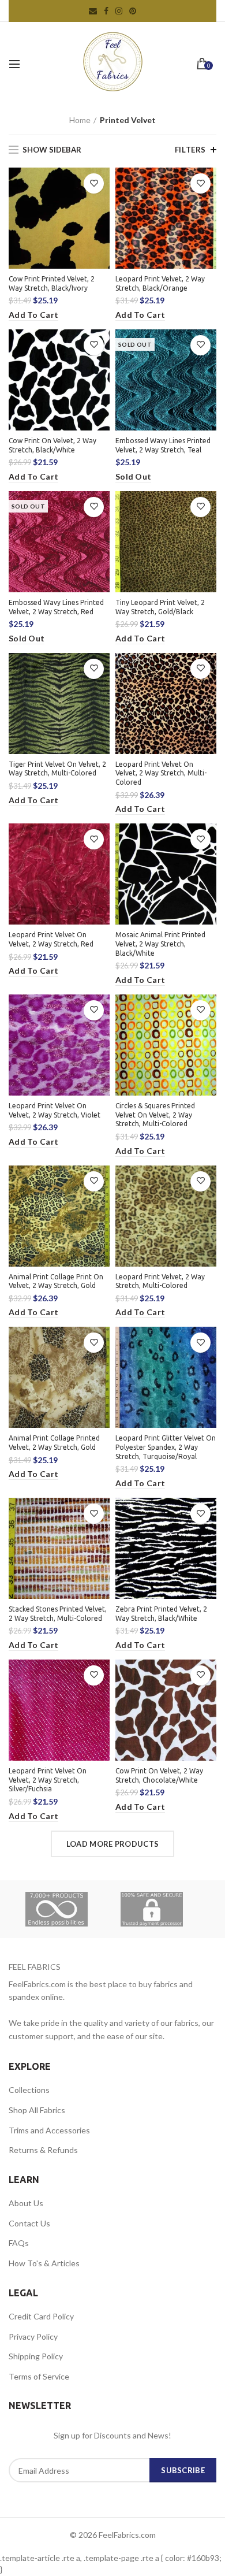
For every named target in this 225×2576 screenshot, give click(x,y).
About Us (26, 2203)
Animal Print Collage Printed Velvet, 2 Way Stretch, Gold (54, 1443)
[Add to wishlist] (94, 183)
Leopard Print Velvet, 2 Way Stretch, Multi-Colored (160, 1281)
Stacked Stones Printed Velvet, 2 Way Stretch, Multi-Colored (58, 1614)
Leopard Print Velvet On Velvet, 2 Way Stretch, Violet (55, 1110)
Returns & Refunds (43, 2150)
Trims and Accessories (49, 2130)
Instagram (119, 11)
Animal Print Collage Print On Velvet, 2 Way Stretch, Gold (56, 1281)
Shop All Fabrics (37, 2110)
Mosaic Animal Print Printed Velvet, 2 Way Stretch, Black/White (160, 944)
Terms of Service (39, 2376)
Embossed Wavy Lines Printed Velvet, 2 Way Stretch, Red (56, 607)
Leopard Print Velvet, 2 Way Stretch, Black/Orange (160, 283)
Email (93, 11)
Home (80, 120)
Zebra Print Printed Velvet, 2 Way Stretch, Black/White (161, 1614)
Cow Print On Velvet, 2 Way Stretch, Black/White (52, 445)
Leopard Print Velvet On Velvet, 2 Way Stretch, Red (51, 939)
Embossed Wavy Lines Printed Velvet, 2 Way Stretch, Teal (163, 445)
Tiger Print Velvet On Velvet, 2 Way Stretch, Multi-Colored (57, 769)
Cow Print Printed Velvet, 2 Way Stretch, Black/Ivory (52, 283)
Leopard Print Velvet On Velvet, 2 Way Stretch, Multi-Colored (161, 773)
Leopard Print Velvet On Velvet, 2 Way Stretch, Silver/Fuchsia (48, 1780)
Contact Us (29, 2223)
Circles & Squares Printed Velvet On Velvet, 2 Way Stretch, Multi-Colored (155, 1115)
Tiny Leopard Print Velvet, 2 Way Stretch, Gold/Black (160, 607)
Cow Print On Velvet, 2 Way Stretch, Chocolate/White (159, 1775)
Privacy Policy (33, 2336)
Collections (29, 2090)
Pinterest (133, 11)
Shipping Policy (36, 2356)
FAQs (19, 2243)
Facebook (106, 11)
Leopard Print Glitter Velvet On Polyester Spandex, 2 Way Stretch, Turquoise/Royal (166, 1447)
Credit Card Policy (41, 2316)
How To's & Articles (44, 2263)
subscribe (183, 2470)
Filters (190, 150)
